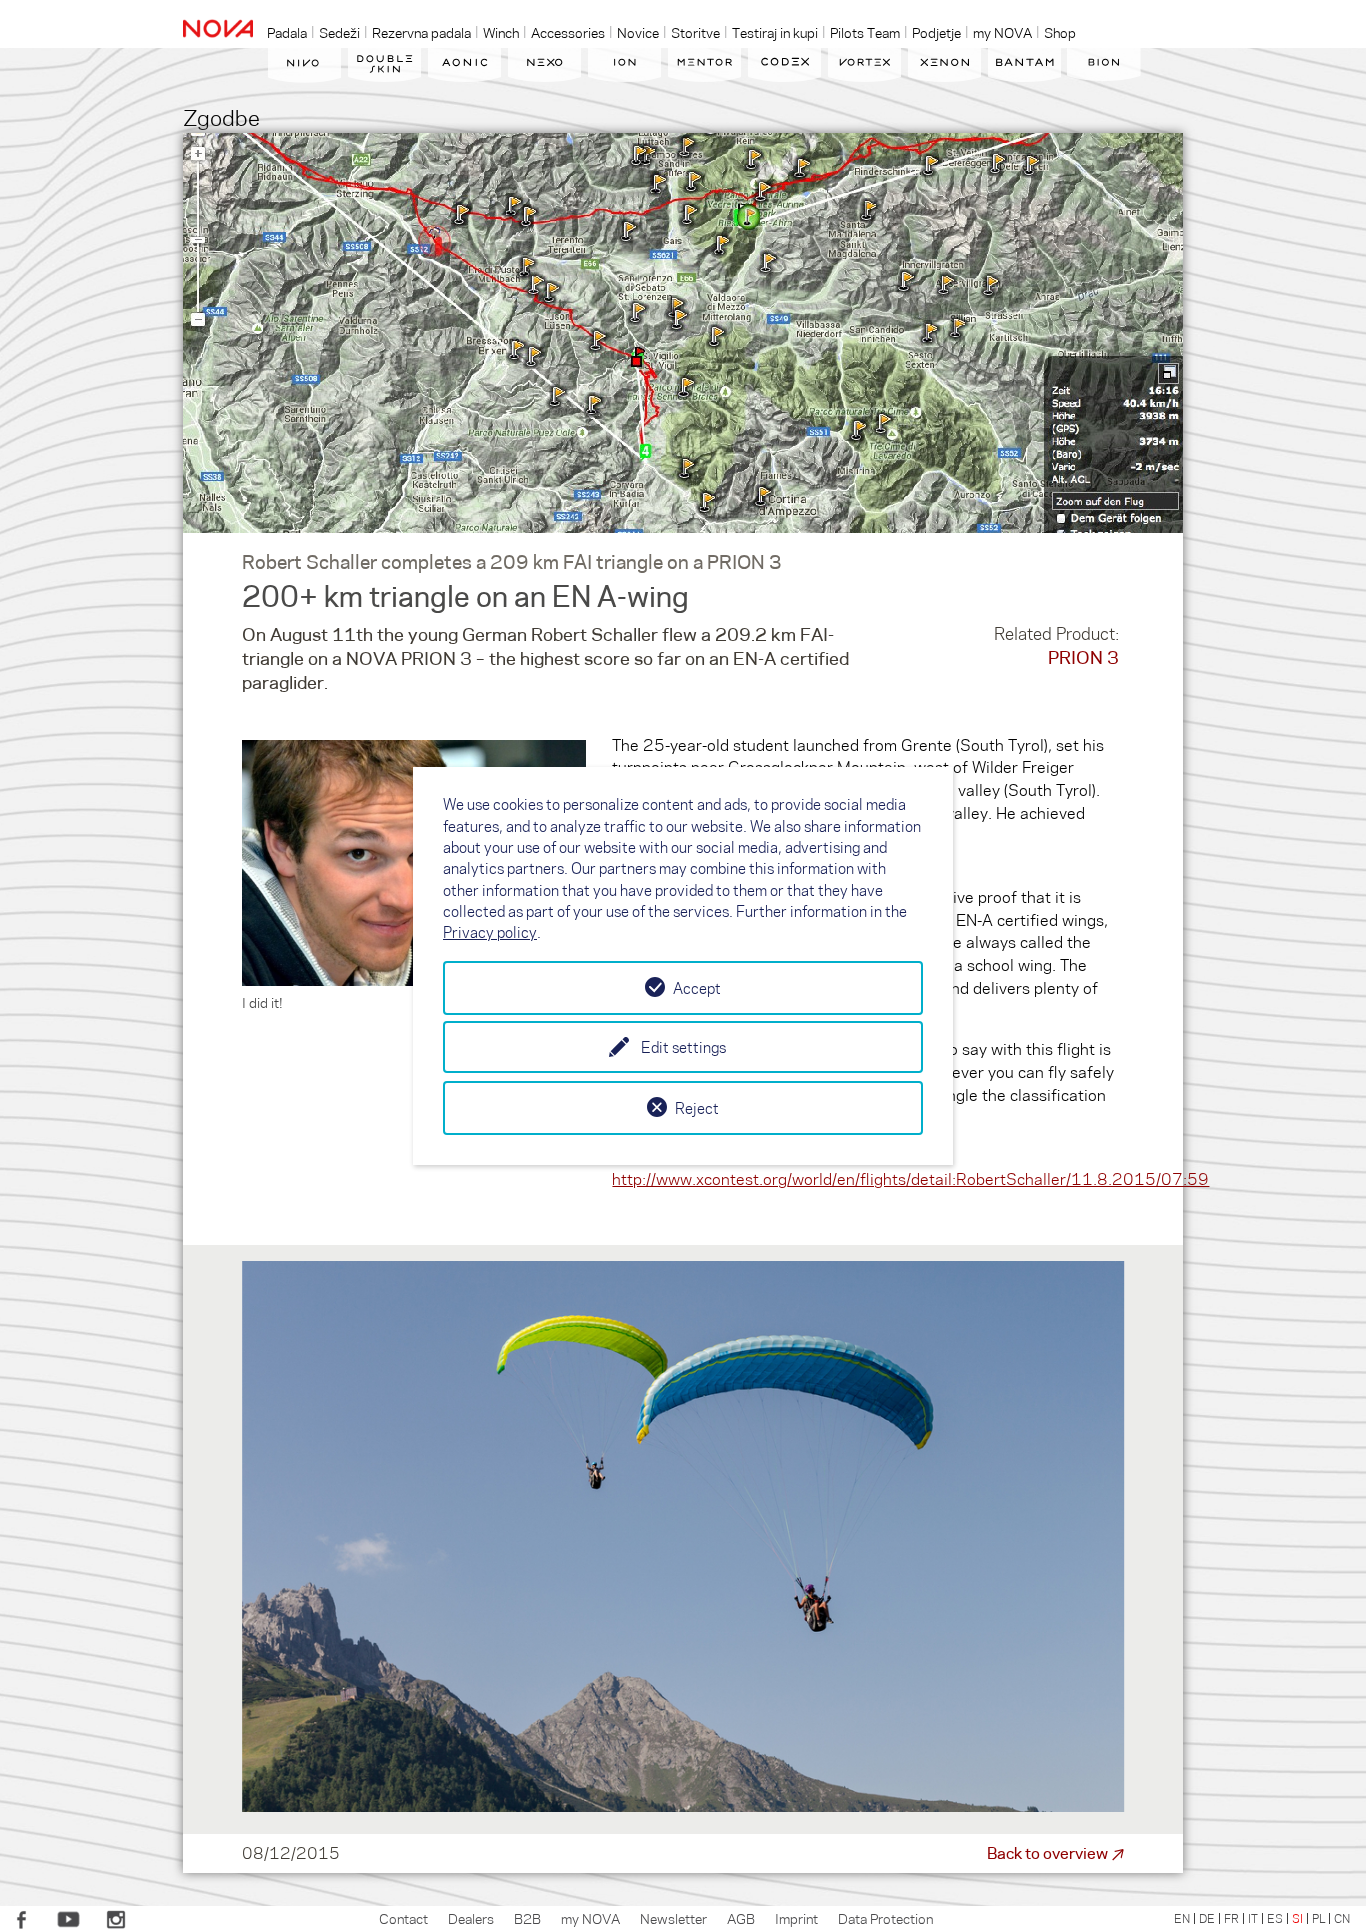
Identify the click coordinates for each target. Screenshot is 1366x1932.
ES (1275, 1918)
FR (1231, 1918)
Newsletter (673, 1918)
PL (1318, 1918)
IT (1253, 1918)
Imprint (796, 1918)
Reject (697, 1108)
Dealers (471, 1918)
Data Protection (885, 1918)
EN (1182, 1918)
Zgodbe (221, 116)
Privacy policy (490, 932)
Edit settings (683, 1047)
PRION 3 (1083, 656)
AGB (741, 1918)
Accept (697, 988)
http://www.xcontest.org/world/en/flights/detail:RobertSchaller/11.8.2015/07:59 (910, 1178)
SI (1297, 1918)
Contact (403, 1918)
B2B (527, 1918)
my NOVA (590, 1918)
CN (1342, 1918)
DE (1207, 1918)
